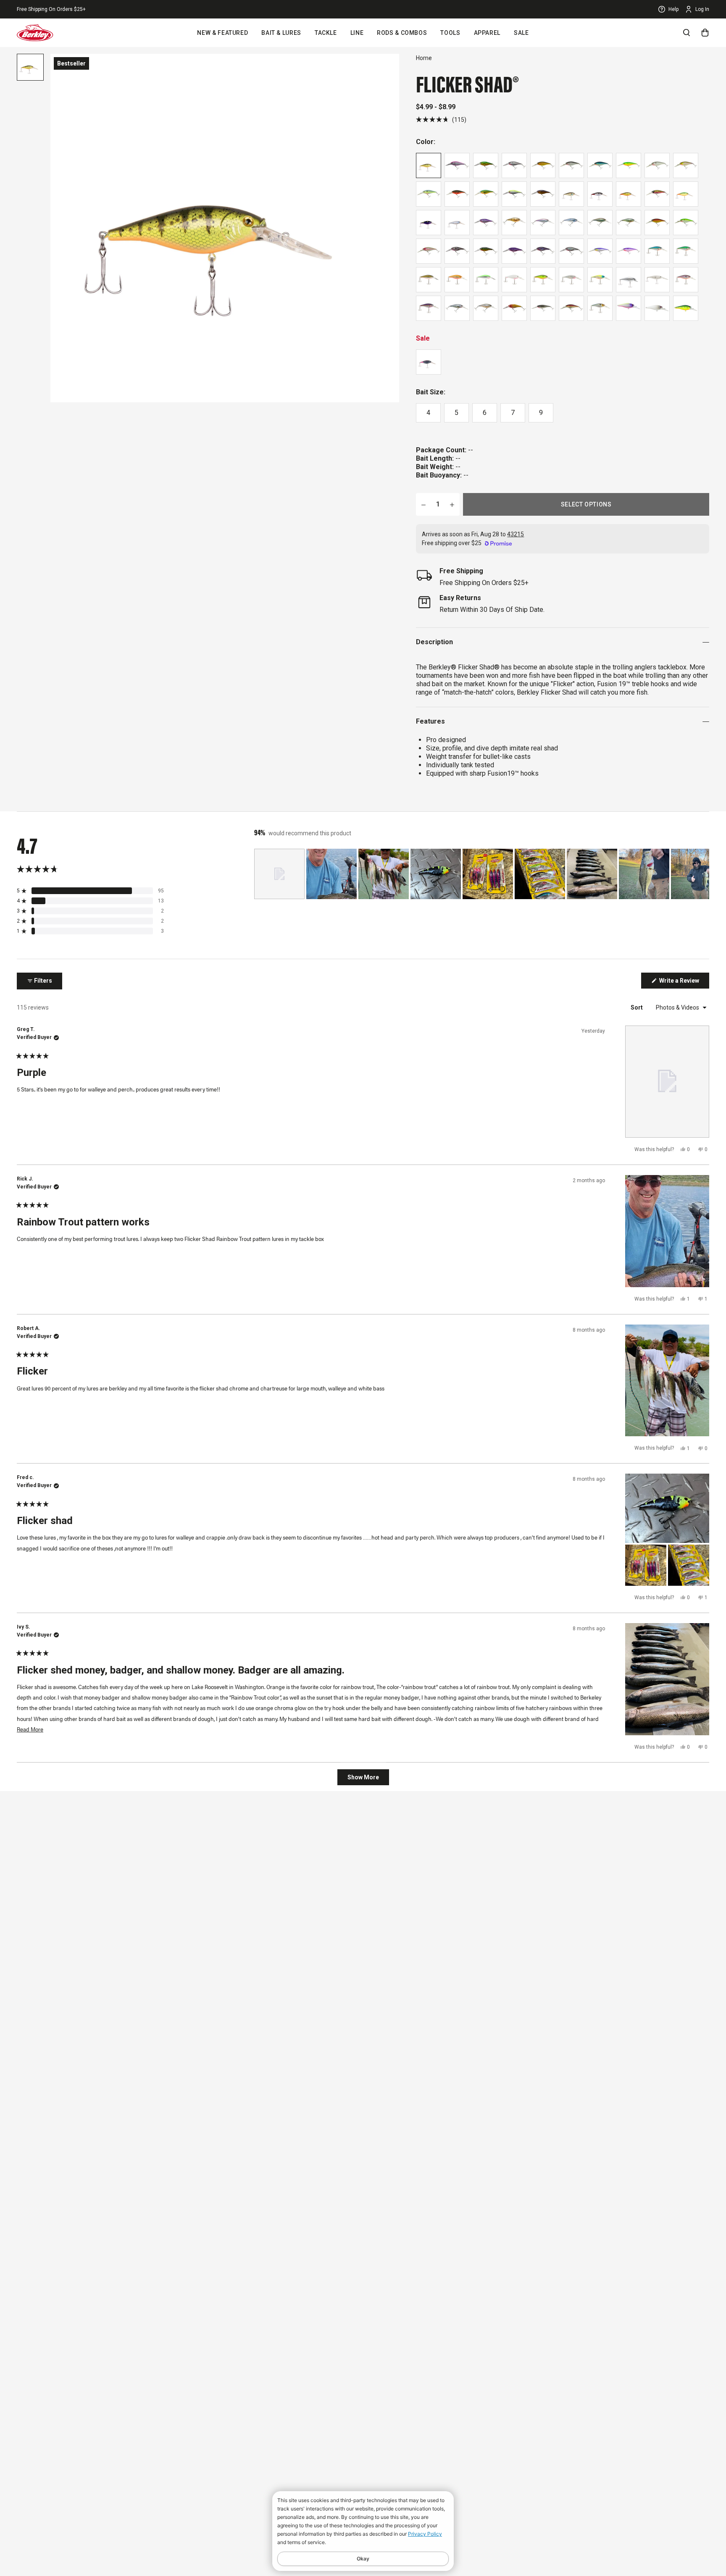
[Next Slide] (702, 874)
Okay (363, 2559)
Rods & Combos (402, 33)
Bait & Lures (281, 33)
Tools (450, 33)
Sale (521, 33)
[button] (441, 119)
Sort (637, 1007)
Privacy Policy (425, 2534)
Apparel (487, 33)
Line (357, 33)
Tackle (326, 33)
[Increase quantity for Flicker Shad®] (452, 504)
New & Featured (222, 33)
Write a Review (684, 983)
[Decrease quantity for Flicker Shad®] (423, 504)
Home (424, 58)
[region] (482, 874)
